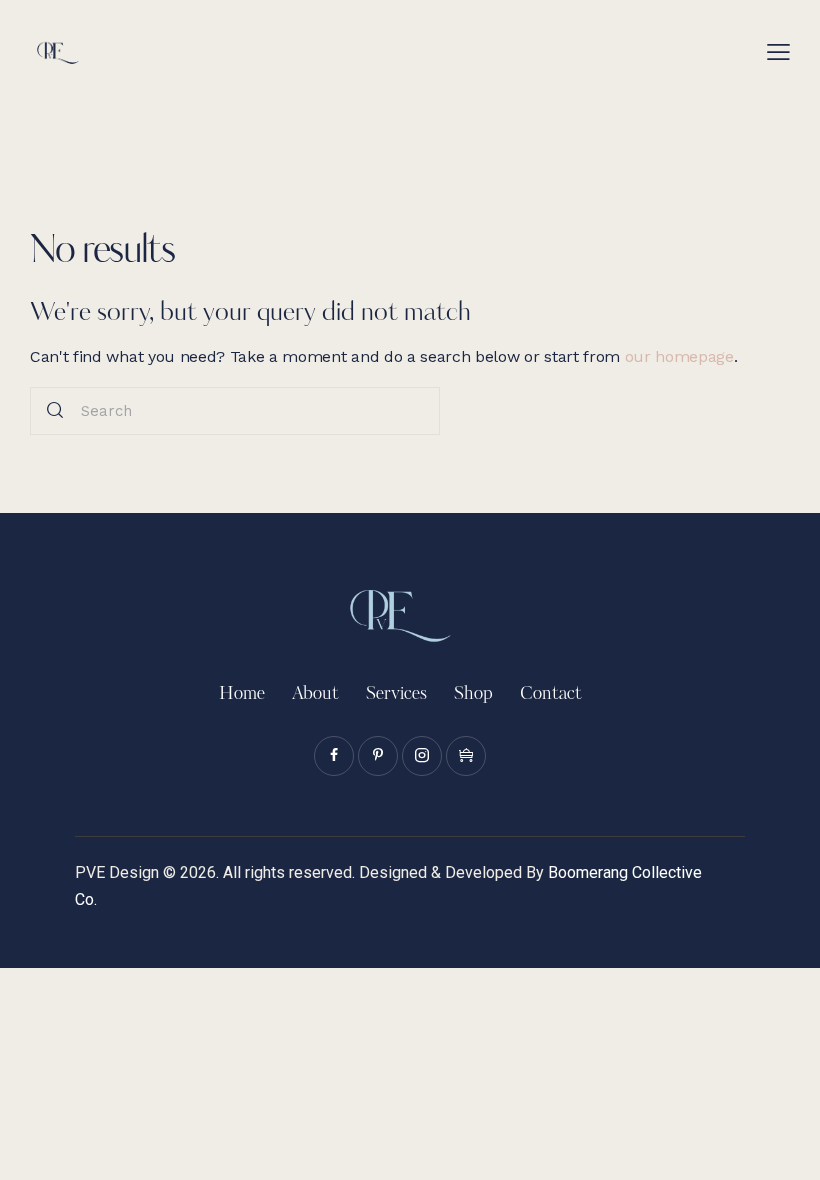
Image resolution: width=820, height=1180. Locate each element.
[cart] (466, 756)
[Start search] (55, 411)
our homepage (679, 356)
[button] (778, 50)
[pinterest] (378, 756)
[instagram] (422, 756)
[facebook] (334, 756)
